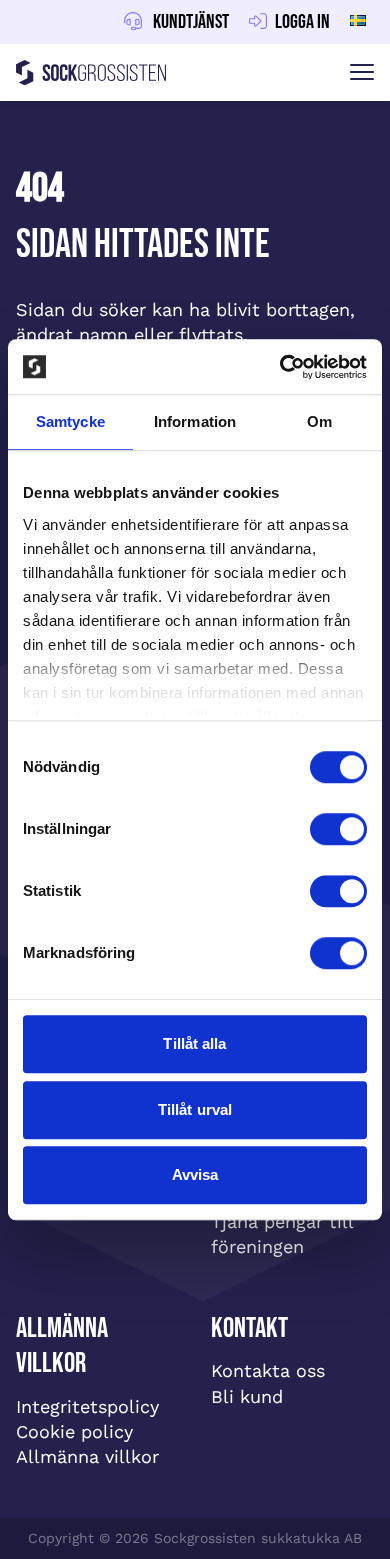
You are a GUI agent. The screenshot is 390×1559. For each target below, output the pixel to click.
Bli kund (247, 1396)
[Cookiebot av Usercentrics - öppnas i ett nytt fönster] (280, 367)
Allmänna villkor (87, 1456)
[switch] (338, 829)
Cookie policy (74, 1431)
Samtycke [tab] (70, 421)
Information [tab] (195, 421)
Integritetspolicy (87, 1406)
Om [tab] (319, 421)
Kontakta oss (268, 1370)
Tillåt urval (195, 1109)
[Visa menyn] (362, 72)
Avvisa (195, 1174)
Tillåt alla (194, 1043)
